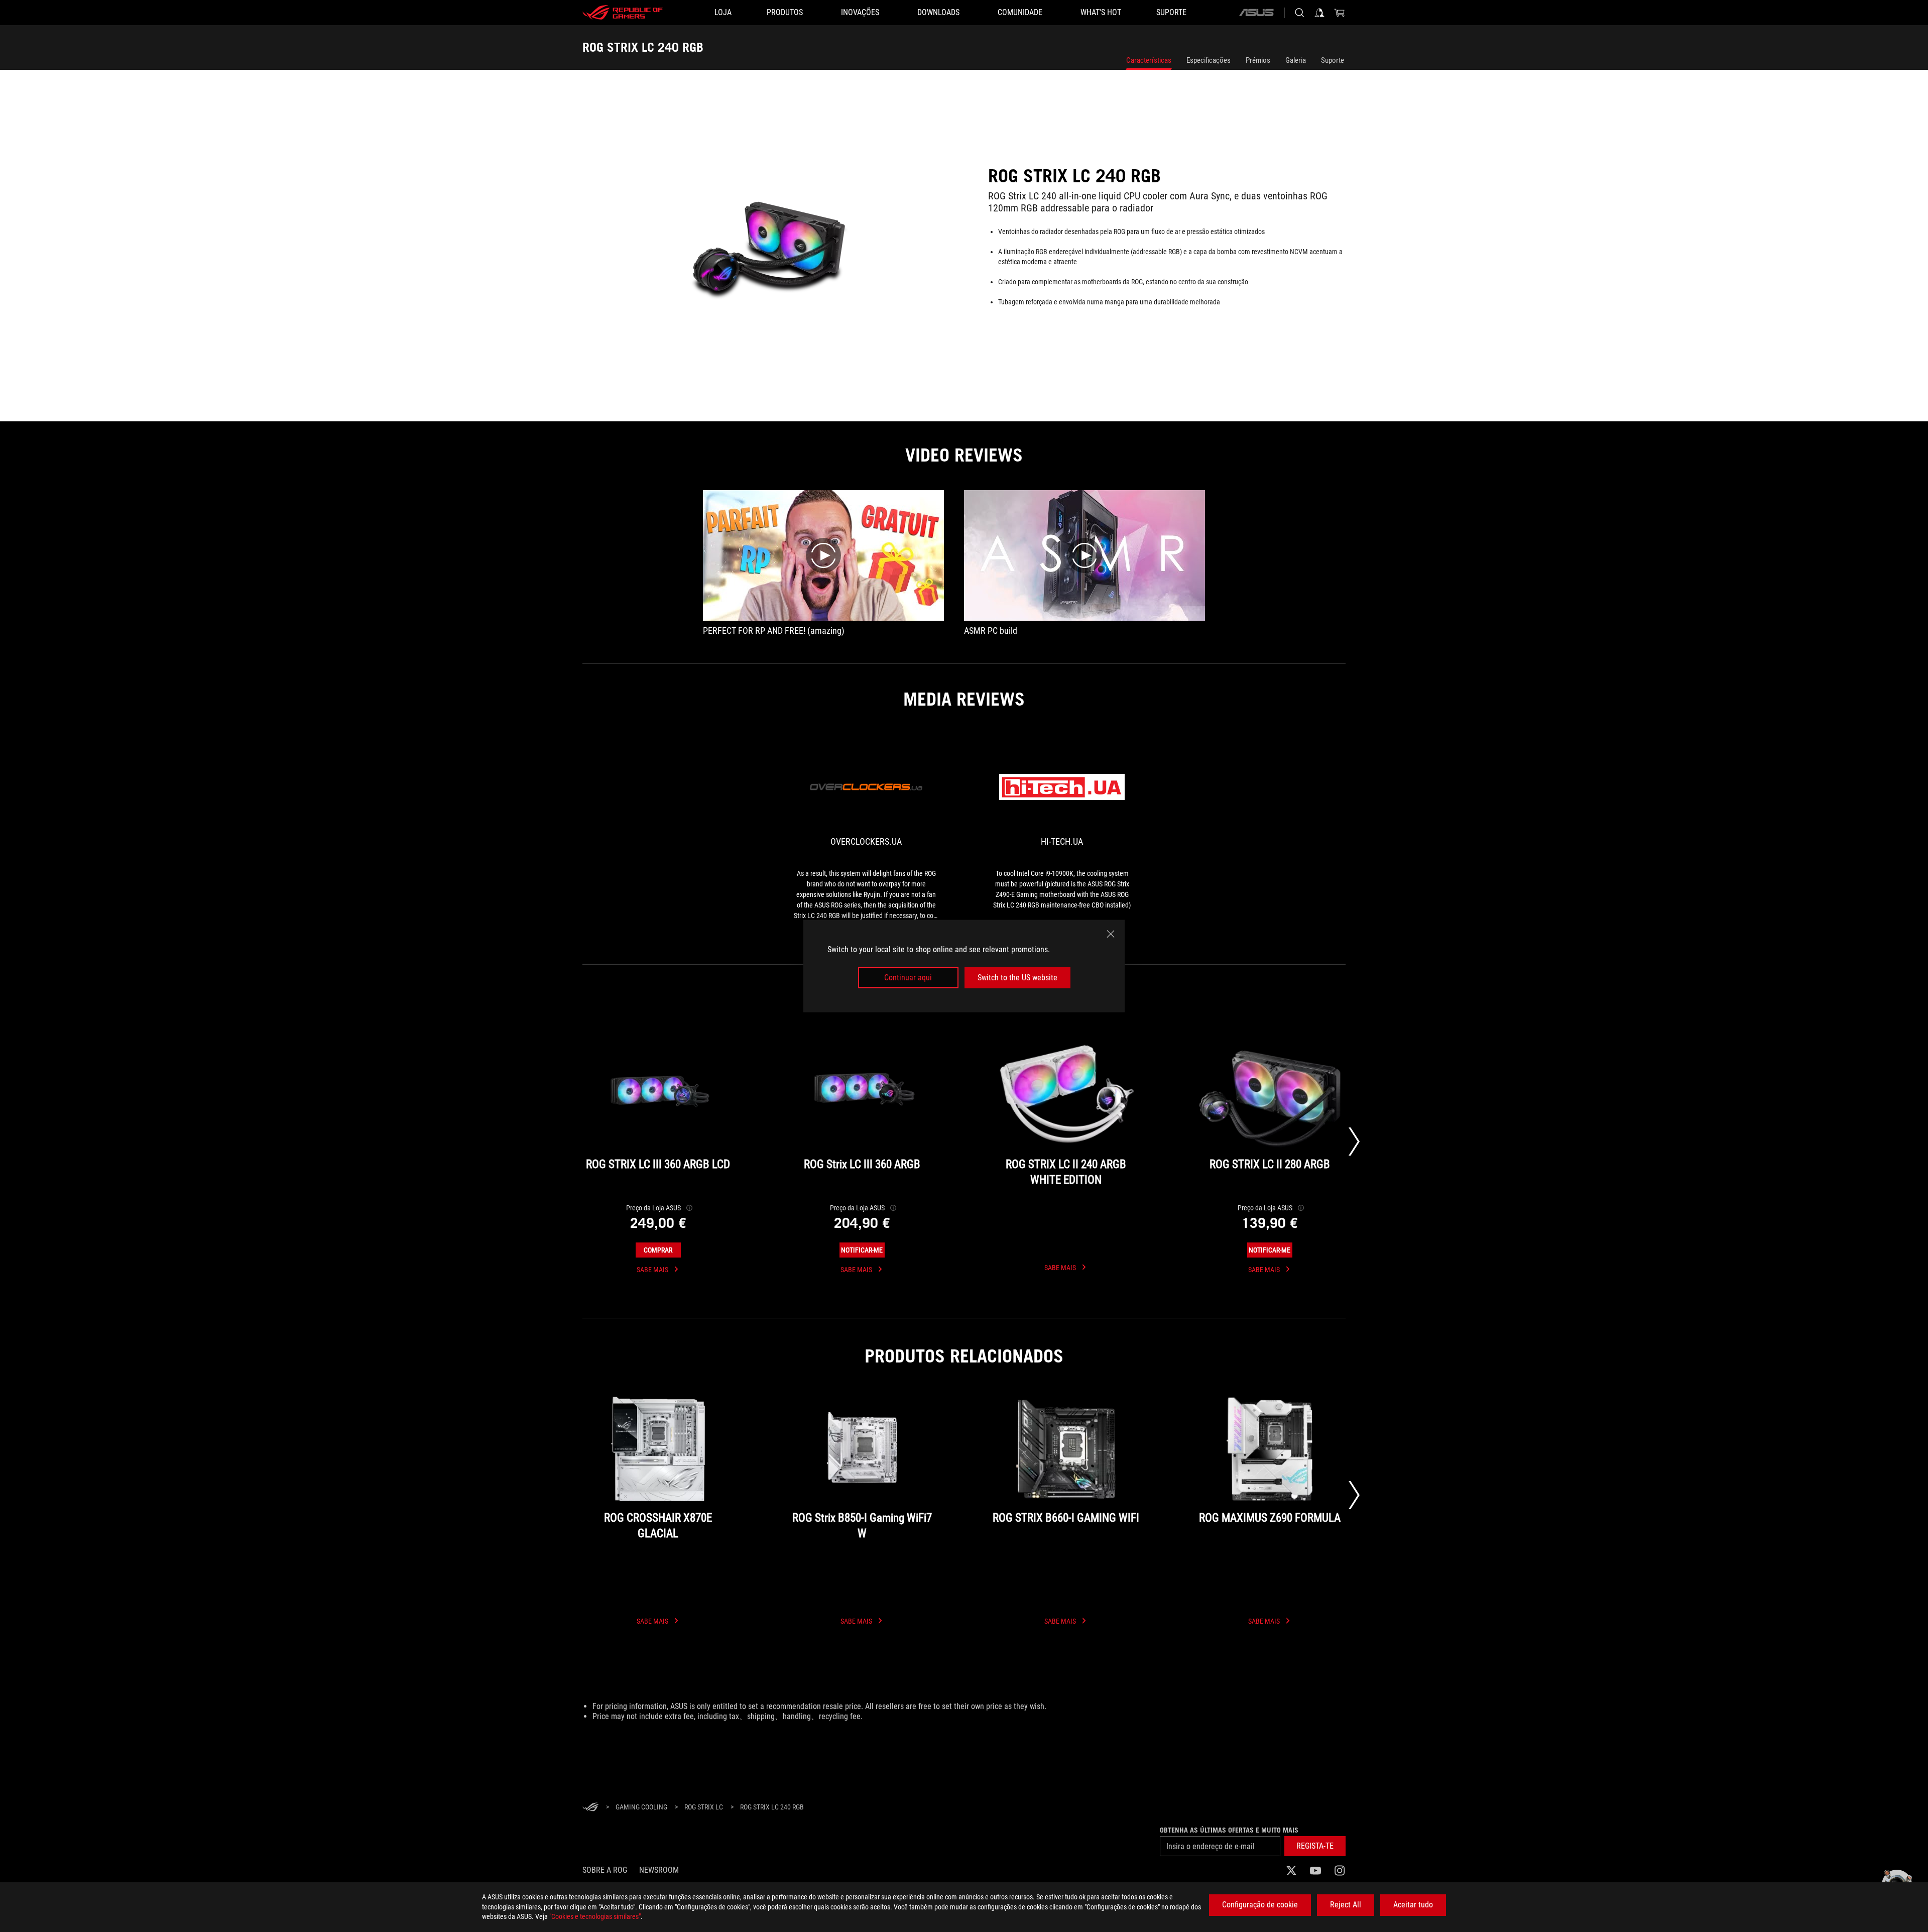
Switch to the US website (1017, 978)
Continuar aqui (908, 978)
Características (1149, 60)
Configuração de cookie (1260, 1905)
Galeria (1296, 60)
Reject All (1346, 1905)
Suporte (1333, 60)
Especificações (1209, 60)
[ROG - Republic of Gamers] (623, 13)
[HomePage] (590, 1808)
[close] (1111, 934)
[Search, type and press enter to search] (1299, 13)
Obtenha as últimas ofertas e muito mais (1229, 1830)
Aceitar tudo (1413, 1905)
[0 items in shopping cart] (1340, 13)
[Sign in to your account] (1319, 13)
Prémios (1258, 60)
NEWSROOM (659, 1870)
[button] (1315, 1846)
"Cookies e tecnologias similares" (595, 1916)
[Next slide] (1354, 1142)
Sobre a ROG (605, 1870)
